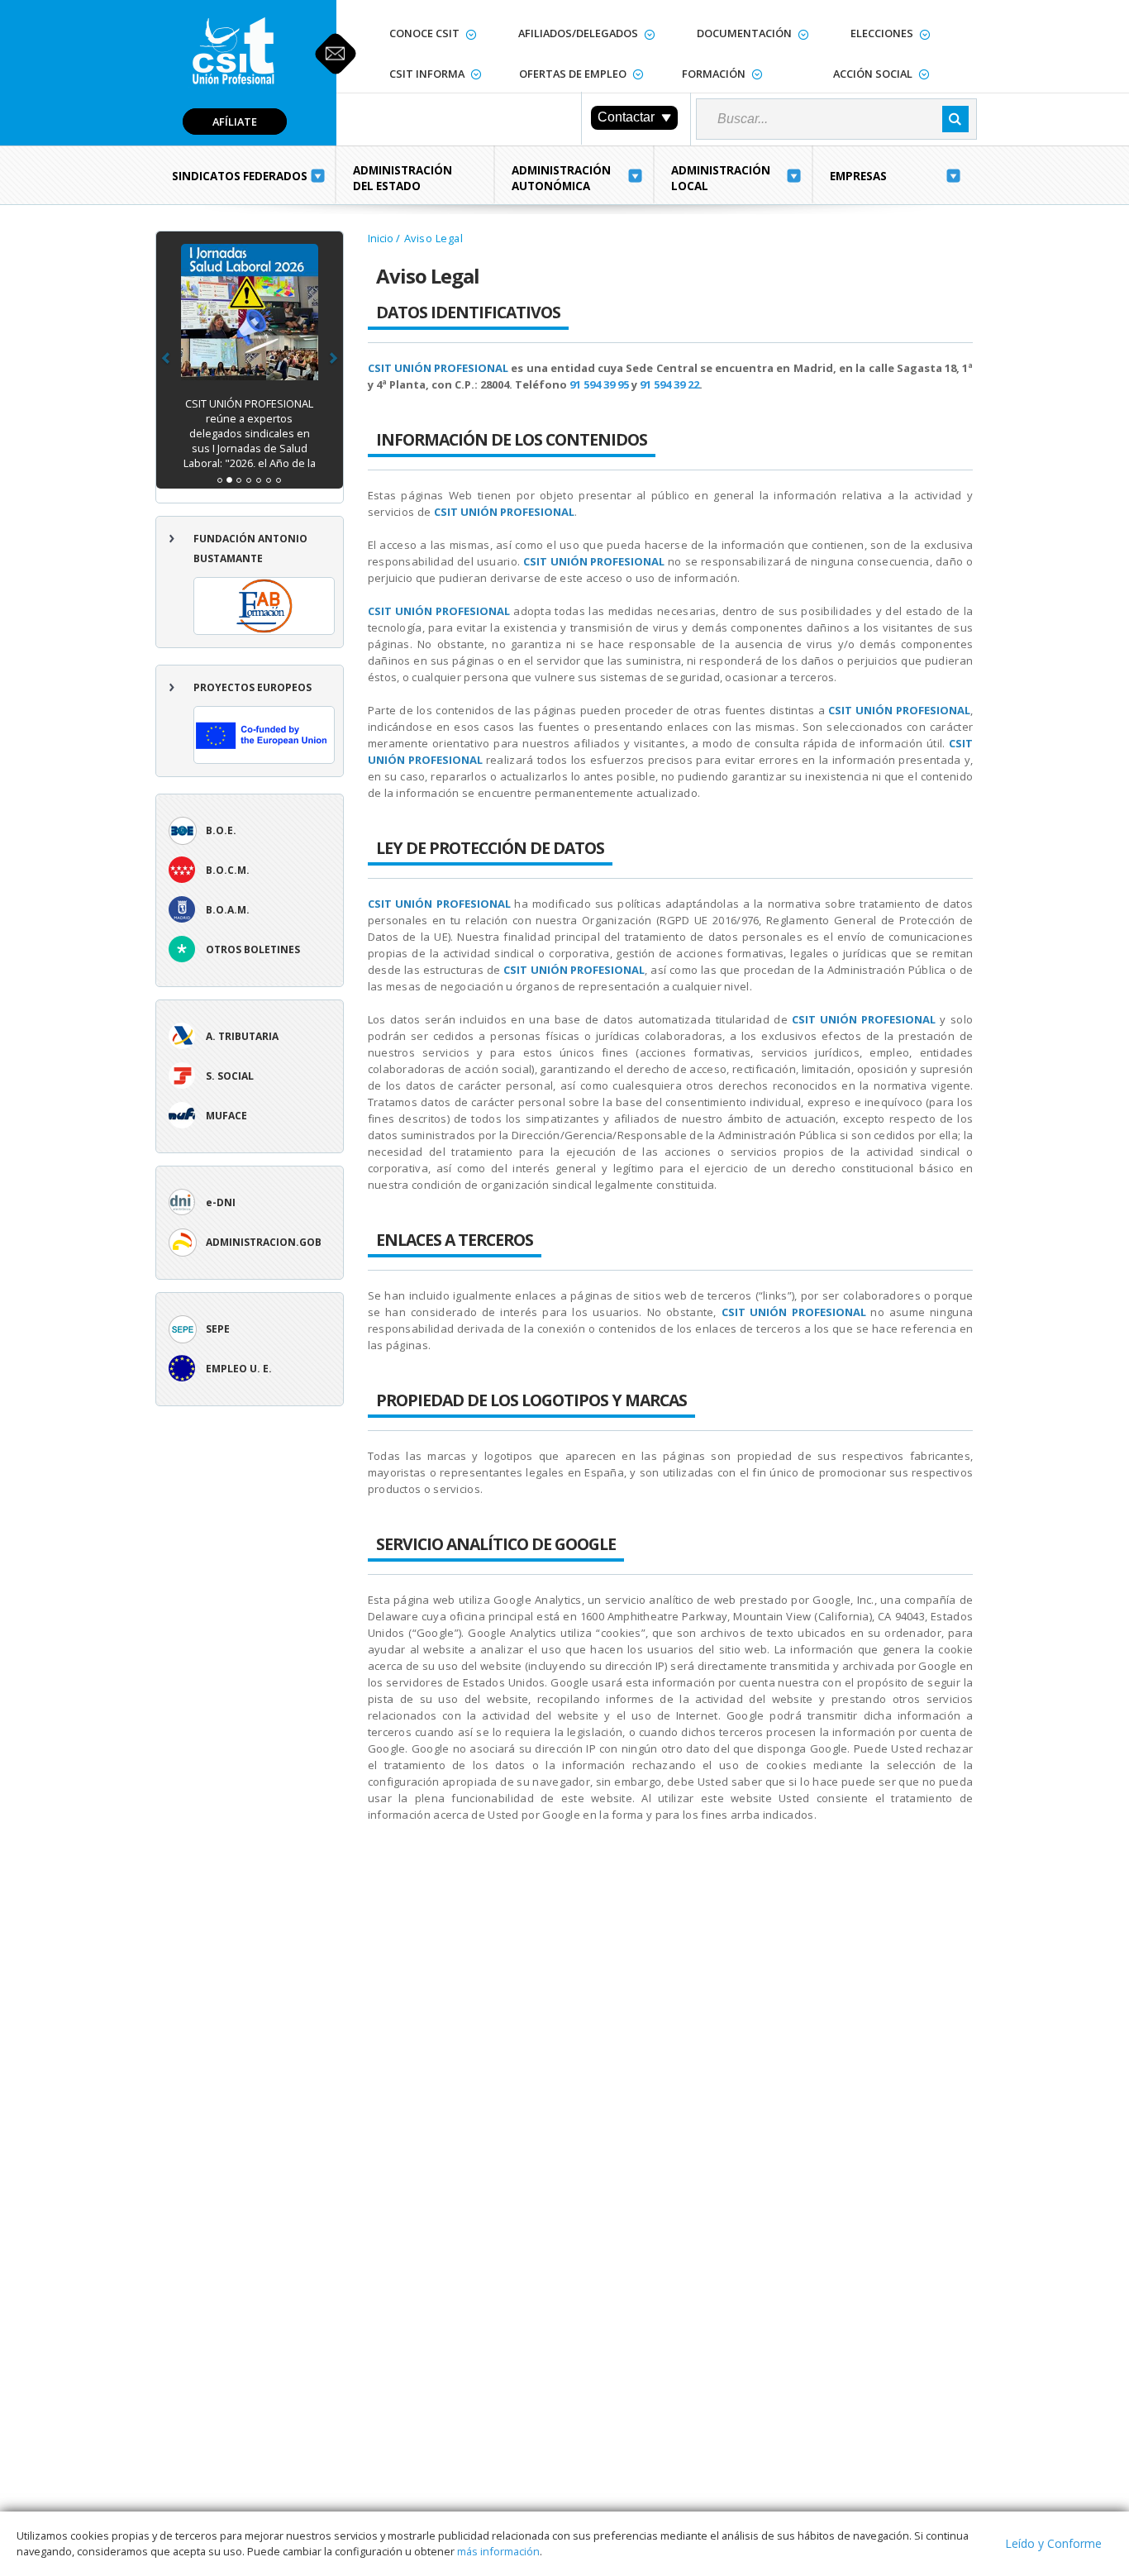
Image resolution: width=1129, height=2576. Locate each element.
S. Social (230, 1076)
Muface (226, 1116)
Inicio (381, 238)
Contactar (626, 117)
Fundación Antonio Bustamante (250, 549)
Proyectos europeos (252, 687)
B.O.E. (221, 830)
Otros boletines (253, 949)
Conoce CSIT (424, 33)
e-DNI (221, 1202)
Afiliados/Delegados (578, 33)
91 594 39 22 (669, 384)
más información (498, 2551)
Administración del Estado (403, 178)
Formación (714, 74)
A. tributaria (242, 1036)
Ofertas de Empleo (573, 74)
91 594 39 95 (599, 384)
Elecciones (882, 33)
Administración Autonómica (561, 178)
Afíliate (235, 122)
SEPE (218, 1329)
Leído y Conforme (1053, 2543)
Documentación (744, 33)
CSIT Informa (427, 74)
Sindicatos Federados (240, 176)
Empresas (858, 176)
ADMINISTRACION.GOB (264, 1242)
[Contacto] (336, 54)
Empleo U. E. (239, 1369)
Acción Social (873, 74)
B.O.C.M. (228, 870)
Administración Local (721, 178)
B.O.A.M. (228, 910)
